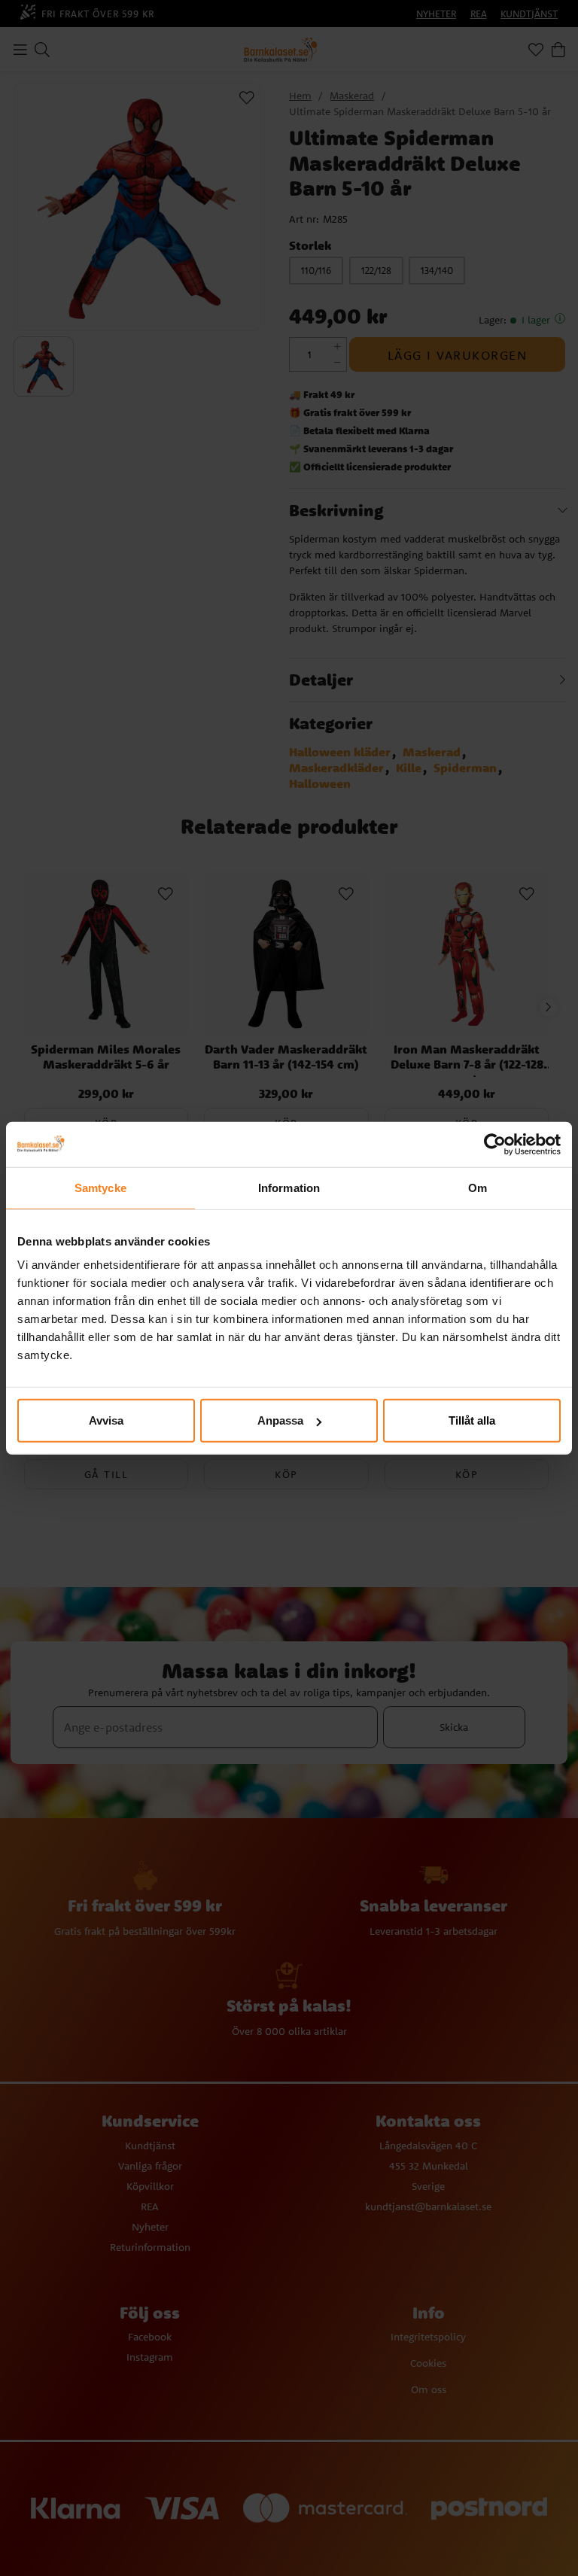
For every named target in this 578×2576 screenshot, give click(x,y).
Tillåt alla (472, 1420)
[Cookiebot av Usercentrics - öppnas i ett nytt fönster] (495, 1144)
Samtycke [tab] (100, 1187)
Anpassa (280, 1420)
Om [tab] (478, 1187)
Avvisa (106, 1420)
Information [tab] (289, 1187)
